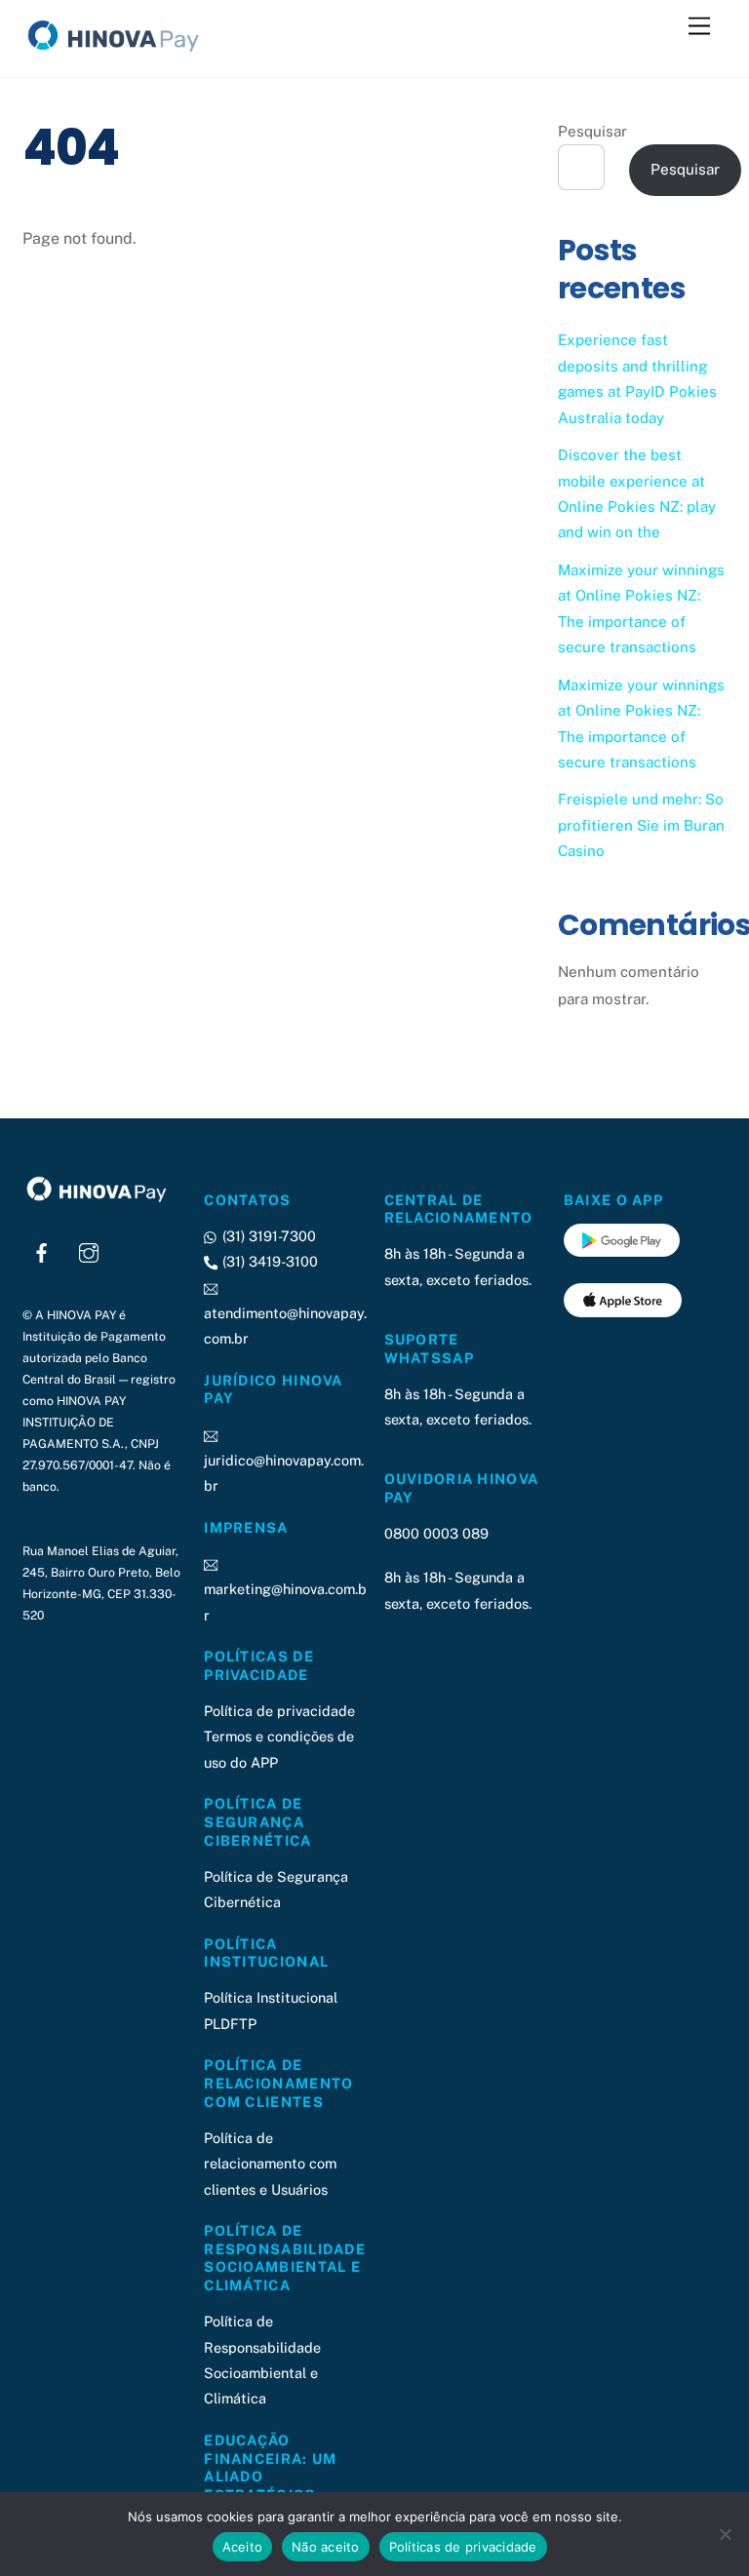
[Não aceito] (725, 2534)
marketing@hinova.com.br (285, 1601)
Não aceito (326, 2547)
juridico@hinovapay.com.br (284, 1473)
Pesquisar (592, 131)
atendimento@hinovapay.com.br (285, 1326)
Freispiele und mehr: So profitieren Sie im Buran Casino (641, 825)
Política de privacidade (279, 1711)
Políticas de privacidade (463, 2547)
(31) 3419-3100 (268, 1261)
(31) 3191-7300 (267, 1236)
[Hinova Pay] (120, 53)
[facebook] (42, 1250)
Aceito (243, 2547)
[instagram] (89, 1250)
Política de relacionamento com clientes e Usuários (270, 2164)
